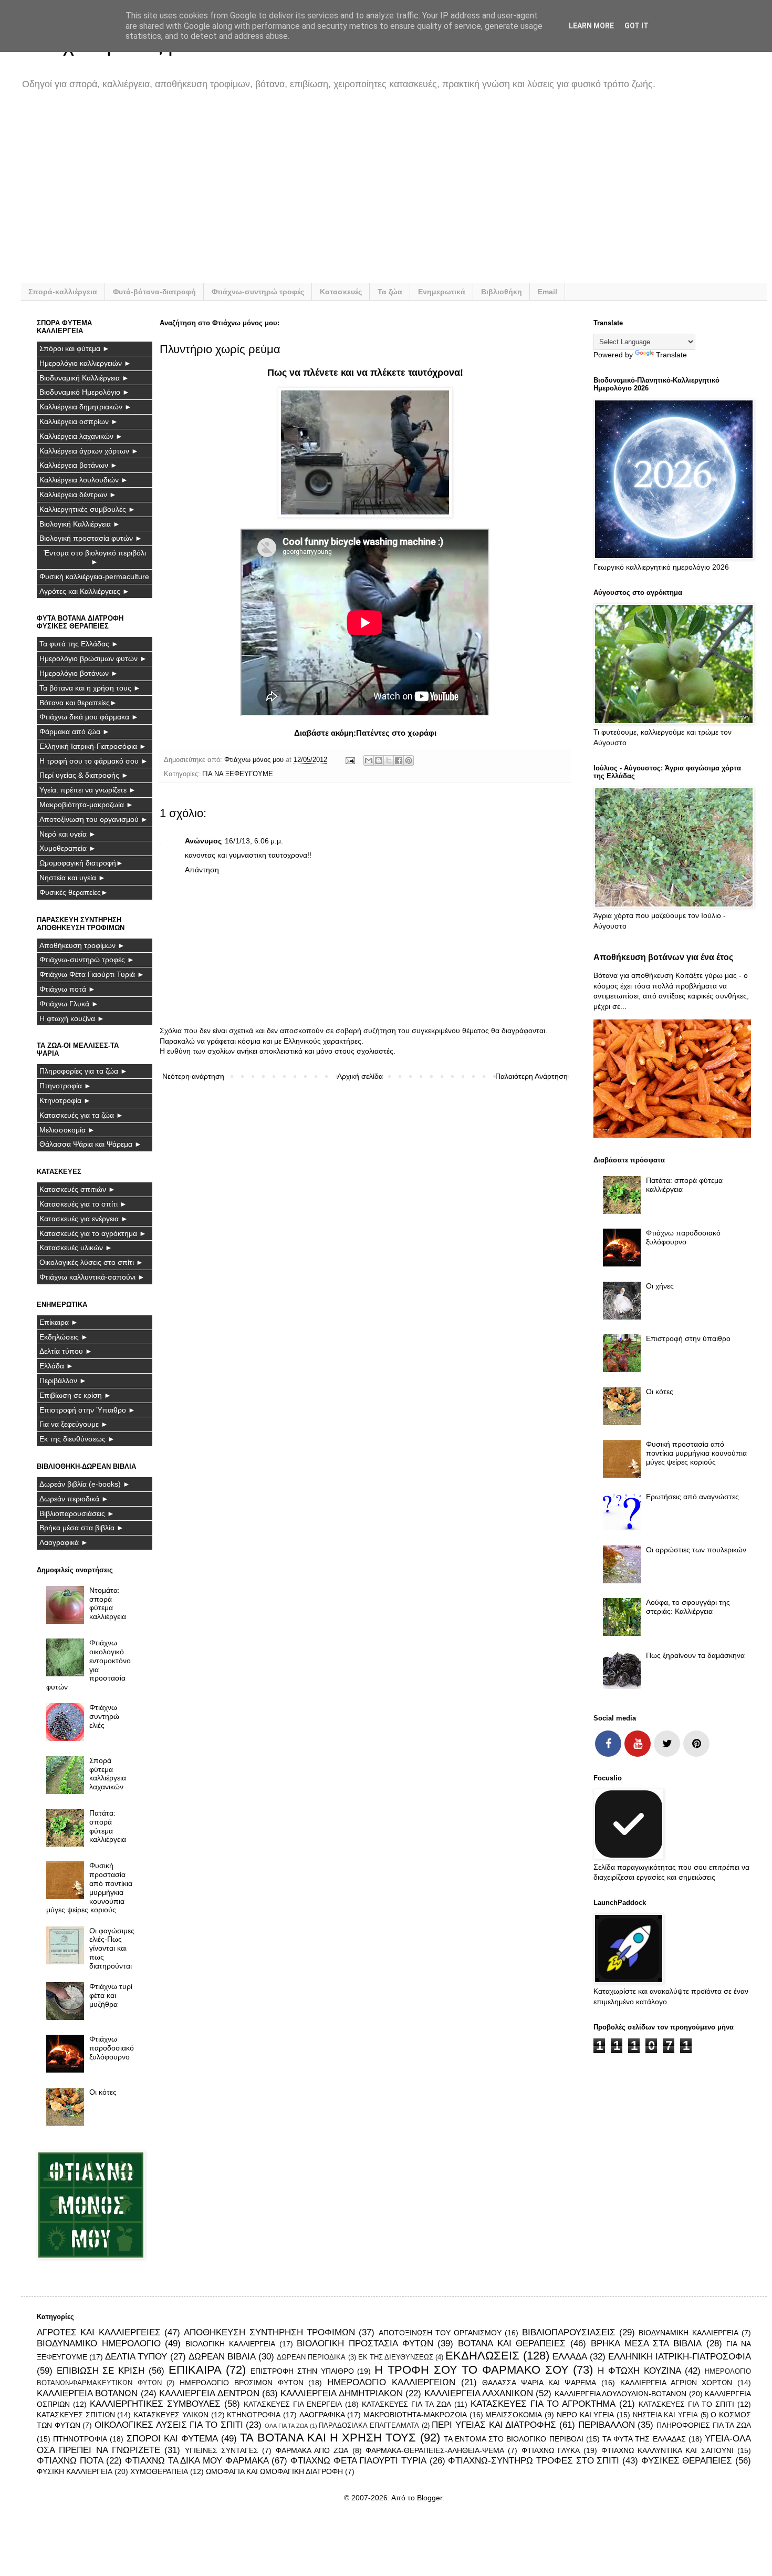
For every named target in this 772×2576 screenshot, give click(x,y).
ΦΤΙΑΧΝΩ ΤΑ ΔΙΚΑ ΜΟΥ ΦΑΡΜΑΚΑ (197, 2461)
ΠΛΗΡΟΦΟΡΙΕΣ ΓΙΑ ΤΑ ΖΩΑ (704, 2425)
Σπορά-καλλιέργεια (63, 292)
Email (547, 292)
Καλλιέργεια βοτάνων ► (79, 465)
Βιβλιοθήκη (502, 292)
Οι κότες (103, 2092)
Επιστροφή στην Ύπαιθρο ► (87, 1410)
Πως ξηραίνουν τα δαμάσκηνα (695, 1655)
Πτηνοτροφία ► (65, 1086)
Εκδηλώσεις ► (64, 1337)
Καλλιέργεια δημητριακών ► (86, 407)
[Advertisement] (352, 193)
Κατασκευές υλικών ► (76, 1248)
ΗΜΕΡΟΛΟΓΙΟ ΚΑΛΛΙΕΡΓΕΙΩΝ (391, 2382)
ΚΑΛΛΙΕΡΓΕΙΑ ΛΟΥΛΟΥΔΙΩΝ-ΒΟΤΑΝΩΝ (620, 2394)
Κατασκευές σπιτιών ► (77, 1189)
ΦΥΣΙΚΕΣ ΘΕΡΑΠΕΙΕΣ (687, 2461)
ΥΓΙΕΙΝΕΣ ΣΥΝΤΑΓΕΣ (222, 2450)
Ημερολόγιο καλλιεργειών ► (85, 363)
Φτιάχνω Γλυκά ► (69, 1004)
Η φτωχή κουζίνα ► (72, 1018)
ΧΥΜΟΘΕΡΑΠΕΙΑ (159, 2471)
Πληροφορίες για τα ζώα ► (84, 1071)
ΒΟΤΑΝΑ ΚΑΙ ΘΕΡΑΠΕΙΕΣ (512, 2343)
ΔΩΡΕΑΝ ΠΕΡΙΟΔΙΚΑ (311, 2357)
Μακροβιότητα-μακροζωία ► (86, 805)
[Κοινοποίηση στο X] (389, 760)
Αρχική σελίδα (360, 1076)
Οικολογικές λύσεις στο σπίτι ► (91, 1262)
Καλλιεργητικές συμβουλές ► (87, 509)
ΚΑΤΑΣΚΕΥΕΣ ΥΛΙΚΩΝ (171, 2415)
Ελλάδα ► (56, 1366)
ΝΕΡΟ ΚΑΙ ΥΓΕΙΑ (585, 2415)
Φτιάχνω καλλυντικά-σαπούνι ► (92, 1277)
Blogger (430, 2498)
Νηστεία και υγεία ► (72, 878)
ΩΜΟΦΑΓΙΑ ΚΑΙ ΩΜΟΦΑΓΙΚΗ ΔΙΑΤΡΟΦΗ (274, 2471)
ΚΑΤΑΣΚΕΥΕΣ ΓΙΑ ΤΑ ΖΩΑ (406, 2404)
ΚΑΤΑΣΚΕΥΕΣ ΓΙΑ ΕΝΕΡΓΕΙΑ (293, 2404)
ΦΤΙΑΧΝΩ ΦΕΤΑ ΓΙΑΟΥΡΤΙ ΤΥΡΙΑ (358, 2461)
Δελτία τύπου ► (66, 1351)
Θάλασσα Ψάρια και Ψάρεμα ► (91, 1144)
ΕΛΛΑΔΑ (570, 2357)
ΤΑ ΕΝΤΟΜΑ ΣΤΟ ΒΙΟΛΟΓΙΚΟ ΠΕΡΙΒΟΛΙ (514, 2439)
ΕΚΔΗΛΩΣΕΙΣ (482, 2356)
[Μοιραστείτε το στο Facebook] (399, 760)
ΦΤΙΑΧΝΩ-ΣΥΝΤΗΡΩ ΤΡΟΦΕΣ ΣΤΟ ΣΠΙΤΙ (534, 2461)
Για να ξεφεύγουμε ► (74, 1424)
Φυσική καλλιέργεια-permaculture (94, 576)
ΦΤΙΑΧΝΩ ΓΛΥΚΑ (551, 2450)
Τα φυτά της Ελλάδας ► (79, 644)
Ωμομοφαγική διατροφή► (81, 863)
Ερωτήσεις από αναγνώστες (692, 1497)
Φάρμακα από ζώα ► (75, 731)
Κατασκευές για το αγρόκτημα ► (93, 1233)
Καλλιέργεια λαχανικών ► (81, 436)
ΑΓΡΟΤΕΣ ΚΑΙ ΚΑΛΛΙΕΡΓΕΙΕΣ (99, 2332)
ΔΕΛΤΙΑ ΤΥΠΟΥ (136, 2357)
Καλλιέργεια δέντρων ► (78, 494)
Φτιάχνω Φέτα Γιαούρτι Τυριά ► (92, 974)
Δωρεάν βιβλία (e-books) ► (85, 1484)
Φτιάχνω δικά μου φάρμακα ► (89, 717)
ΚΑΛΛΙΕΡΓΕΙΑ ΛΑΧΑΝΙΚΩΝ (479, 2393)
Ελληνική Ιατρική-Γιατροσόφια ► (93, 746)
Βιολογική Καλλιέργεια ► (80, 524)
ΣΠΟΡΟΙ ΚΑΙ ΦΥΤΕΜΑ (172, 2439)
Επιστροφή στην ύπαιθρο (688, 1338)
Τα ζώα (390, 292)
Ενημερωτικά (442, 292)
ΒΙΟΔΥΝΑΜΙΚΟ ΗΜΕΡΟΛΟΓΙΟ (99, 2343)
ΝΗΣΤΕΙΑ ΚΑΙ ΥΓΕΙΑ (665, 2415)
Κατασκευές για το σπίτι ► (83, 1204)
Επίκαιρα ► (59, 1322)
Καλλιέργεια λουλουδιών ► (84, 480)
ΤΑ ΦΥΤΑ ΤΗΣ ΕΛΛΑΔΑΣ (644, 2439)
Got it (637, 26)
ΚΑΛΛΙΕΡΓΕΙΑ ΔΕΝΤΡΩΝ (209, 2393)
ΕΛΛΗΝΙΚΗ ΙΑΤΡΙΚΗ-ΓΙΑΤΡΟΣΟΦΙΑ (680, 2357)
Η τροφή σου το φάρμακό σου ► (94, 761)
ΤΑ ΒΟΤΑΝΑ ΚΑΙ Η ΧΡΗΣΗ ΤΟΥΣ (328, 2438)
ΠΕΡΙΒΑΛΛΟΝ (607, 2425)
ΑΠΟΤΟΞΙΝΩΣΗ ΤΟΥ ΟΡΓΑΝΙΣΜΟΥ (440, 2333)
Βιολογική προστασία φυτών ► (91, 538)
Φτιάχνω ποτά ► (67, 989)
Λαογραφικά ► (64, 1542)
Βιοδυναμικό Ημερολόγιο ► (85, 392)
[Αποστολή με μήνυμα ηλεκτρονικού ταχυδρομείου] (369, 760)
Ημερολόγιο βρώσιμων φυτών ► (93, 658)
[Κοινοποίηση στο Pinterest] (409, 760)
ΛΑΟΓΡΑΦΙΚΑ (322, 2415)
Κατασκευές (341, 292)
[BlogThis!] (379, 760)
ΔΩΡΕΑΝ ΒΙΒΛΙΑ (222, 2357)
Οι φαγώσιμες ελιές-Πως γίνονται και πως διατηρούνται (112, 1948)
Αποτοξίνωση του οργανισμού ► (94, 819)
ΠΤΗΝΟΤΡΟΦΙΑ (80, 2439)
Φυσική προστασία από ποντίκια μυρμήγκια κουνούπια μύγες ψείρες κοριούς (90, 1888)
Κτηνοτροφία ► (65, 1100)
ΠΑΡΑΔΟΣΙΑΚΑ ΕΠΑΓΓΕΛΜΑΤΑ (369, 2426)
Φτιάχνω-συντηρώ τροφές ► (87, 960)
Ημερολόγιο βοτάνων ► (79, 673)
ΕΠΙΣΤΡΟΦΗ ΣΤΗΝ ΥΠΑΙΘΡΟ (302, 2371)
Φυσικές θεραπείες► (74, 892)
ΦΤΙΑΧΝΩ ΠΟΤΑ (70, 2461)
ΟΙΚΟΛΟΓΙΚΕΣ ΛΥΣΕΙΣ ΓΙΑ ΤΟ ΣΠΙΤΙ (169, 2425)
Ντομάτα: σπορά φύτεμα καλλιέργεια (108, 1603)
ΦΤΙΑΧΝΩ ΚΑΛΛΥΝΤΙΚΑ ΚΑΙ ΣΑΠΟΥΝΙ (667, 2450)
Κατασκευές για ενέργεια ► (84, 1219)
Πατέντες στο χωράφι (396, 733)
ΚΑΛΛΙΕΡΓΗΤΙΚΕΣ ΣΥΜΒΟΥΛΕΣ (155, 2404)
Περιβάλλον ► (63, 1380)
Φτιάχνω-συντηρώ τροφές (258, 292)
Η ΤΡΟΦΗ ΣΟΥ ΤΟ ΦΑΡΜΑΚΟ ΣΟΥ (472, 2370)
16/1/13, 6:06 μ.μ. (254, 841)
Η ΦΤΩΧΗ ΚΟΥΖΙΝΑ (639, 2371)
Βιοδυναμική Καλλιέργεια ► (84, 378)
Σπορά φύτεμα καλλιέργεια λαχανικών (108, 1774)
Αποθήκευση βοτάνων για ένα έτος (663, 957)
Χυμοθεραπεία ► (68, 848)
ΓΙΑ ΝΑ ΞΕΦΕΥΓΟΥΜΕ (238, 774)
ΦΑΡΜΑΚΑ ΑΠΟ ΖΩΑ (312, 2450)
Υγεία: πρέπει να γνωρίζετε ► (88, 790)
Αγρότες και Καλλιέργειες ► (85, 591)
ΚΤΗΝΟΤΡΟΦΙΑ (254, 2415)
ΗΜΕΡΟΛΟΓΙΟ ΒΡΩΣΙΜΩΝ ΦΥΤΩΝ (241, 2383)
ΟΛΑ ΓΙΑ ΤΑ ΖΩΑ (286, 2426)
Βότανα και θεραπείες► (78, 703)
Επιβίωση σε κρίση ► (75, 1395)
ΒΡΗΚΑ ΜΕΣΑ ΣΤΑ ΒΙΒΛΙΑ (646, 2343)
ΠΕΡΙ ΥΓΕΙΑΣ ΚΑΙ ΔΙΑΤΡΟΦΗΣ (494, 2425)
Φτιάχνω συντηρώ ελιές (104, 1716)
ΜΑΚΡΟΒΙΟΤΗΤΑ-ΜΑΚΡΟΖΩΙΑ (415, 2415)
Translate (671, 355)
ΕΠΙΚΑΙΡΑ (195, 2370)
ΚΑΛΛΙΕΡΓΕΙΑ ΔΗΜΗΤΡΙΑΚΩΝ (341, 2393)
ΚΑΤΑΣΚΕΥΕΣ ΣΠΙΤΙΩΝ (76, 2415)
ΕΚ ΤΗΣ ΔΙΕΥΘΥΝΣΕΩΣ (396, 2357)
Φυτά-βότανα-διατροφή (154, 292)
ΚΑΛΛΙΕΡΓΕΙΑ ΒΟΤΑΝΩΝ (87, 2393)
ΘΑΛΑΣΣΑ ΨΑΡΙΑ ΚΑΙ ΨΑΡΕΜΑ (539, 2383)
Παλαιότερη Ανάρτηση (531, 1076)
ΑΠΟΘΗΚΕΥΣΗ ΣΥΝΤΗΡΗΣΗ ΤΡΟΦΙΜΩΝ (269, 2332)
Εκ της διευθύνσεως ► (77, 1439)
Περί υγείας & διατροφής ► (84, 775)
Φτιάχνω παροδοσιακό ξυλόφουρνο (112, 2048)
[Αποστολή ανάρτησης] (350, 760)
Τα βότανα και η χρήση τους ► (90, 688)
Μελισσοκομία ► (67, 1130)
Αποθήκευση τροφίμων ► (82, 945)
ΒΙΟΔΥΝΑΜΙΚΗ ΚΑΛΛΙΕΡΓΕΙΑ (688, 2333)
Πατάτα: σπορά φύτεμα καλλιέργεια (108, 1826)
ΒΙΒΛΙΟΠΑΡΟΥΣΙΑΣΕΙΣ (569, 2332)
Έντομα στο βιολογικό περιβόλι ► (95, 557)
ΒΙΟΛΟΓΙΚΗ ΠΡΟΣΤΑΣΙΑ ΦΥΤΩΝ (365, 2343)
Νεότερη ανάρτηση (193, 1076)
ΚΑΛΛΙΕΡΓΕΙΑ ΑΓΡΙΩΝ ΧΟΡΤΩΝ (676, 2383)
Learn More (591, 26)
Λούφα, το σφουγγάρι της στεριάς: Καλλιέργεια (688, 1607)
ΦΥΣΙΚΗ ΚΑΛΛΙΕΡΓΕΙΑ (75, 2471)
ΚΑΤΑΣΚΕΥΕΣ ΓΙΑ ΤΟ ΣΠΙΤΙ (686, 2404)
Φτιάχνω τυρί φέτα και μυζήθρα (111, 1995)
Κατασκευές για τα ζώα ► (81, 1115)
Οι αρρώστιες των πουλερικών (696, 1550)
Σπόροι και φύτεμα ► (75, 348)
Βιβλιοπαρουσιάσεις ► (77, 1513)
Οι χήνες (660, 1286)
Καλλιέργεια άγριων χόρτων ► (89, 451)
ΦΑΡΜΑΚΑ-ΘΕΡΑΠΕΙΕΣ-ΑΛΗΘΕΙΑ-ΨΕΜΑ (435, 2450)
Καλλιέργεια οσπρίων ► (79, 421)
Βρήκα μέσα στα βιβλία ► (82, 1528)
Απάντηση (202, 870)
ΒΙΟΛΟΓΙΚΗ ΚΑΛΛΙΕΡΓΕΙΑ (230, 2344)
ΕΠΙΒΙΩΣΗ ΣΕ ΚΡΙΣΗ (101, 2371)
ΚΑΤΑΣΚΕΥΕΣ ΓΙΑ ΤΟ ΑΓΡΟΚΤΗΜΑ (543, 2404)
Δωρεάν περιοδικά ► (74, 1499)
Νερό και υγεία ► (68, 834)
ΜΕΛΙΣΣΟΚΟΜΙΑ (514, 2415)
